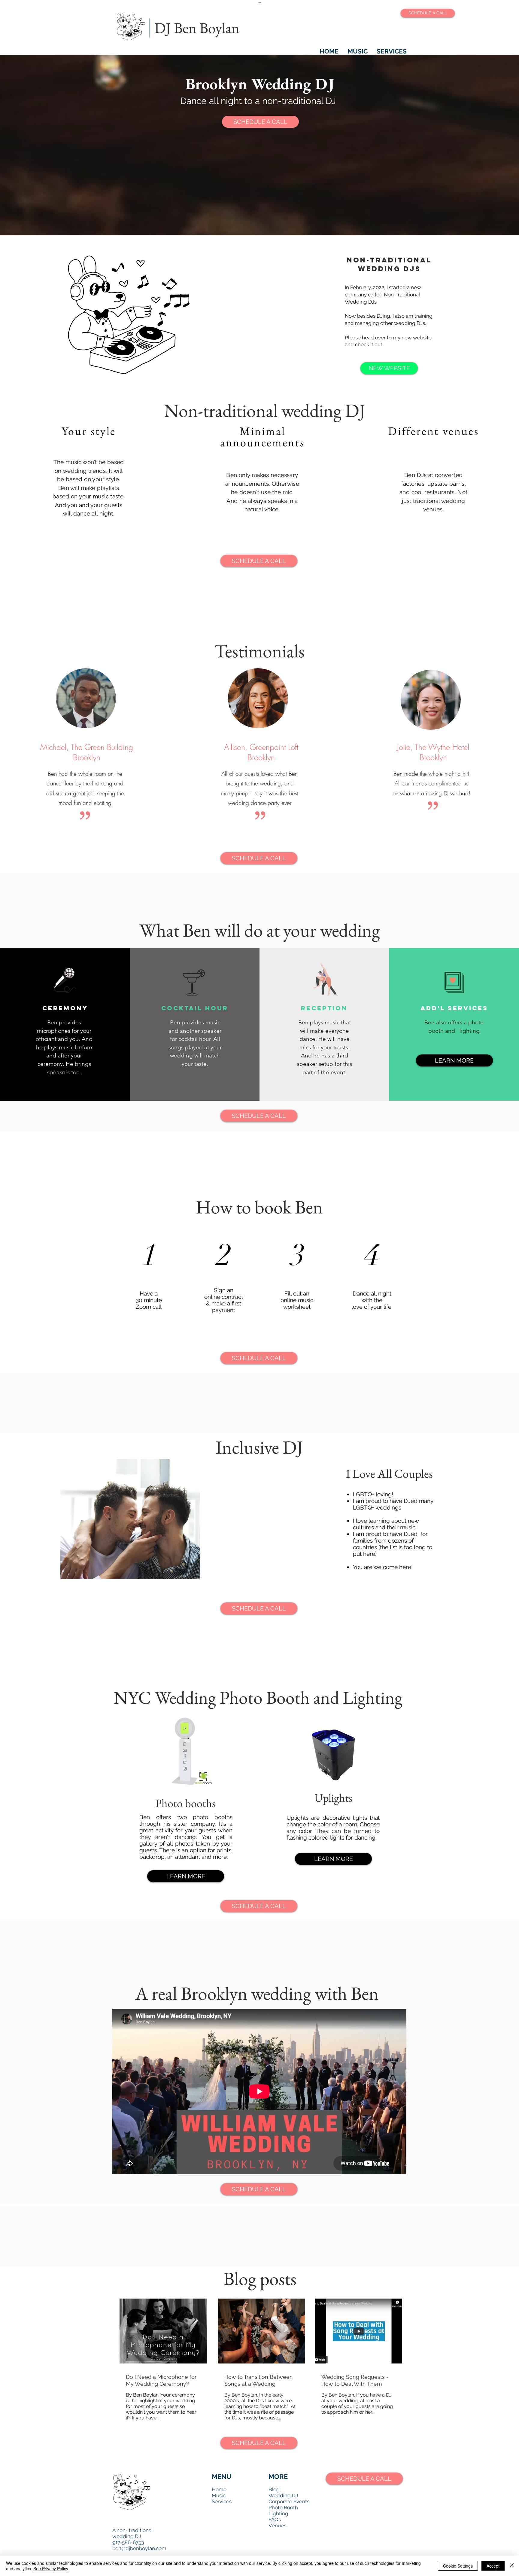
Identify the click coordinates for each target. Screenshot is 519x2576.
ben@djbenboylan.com (139, 2548)
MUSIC (358, 51)
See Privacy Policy (51, 2568)
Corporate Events (289, 2501)
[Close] (512, 2566)
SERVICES (392, 51)
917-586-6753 (128, 2542)
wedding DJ (127, 2536)
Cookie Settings (458, 2566)
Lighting (278, 2513)
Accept (493, 2566)
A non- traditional (133, 2530)
